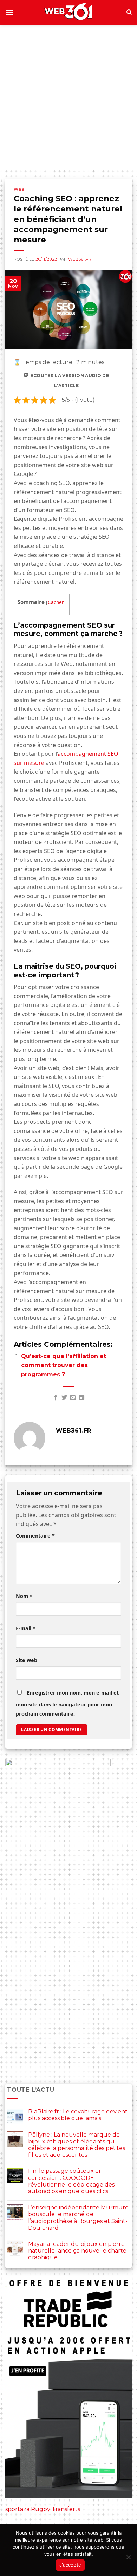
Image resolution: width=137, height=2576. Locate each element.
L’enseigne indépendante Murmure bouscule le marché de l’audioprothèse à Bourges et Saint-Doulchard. (78, 2218)
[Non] (128, 2559)
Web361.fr (80, 259)
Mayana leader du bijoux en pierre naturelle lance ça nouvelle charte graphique (77, 2251)
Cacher (56, 602)
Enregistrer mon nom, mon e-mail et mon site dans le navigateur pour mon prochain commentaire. (67, 1703)
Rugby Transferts (56, 2509)
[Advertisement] (68, 97)
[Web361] (68, 12)
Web (19, 189)
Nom (24, 1596)
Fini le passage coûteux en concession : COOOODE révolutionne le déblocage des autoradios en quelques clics (71, 2181)
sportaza (17, 2509)
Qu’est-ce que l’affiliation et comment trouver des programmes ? (64, 1365)
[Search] (129, 12)
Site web (27, 1660)
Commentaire (35, 1536)
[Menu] (9, 12)
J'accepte (70, 2565)
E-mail (26, 1628)
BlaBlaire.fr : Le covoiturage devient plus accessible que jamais (78, 2115)
